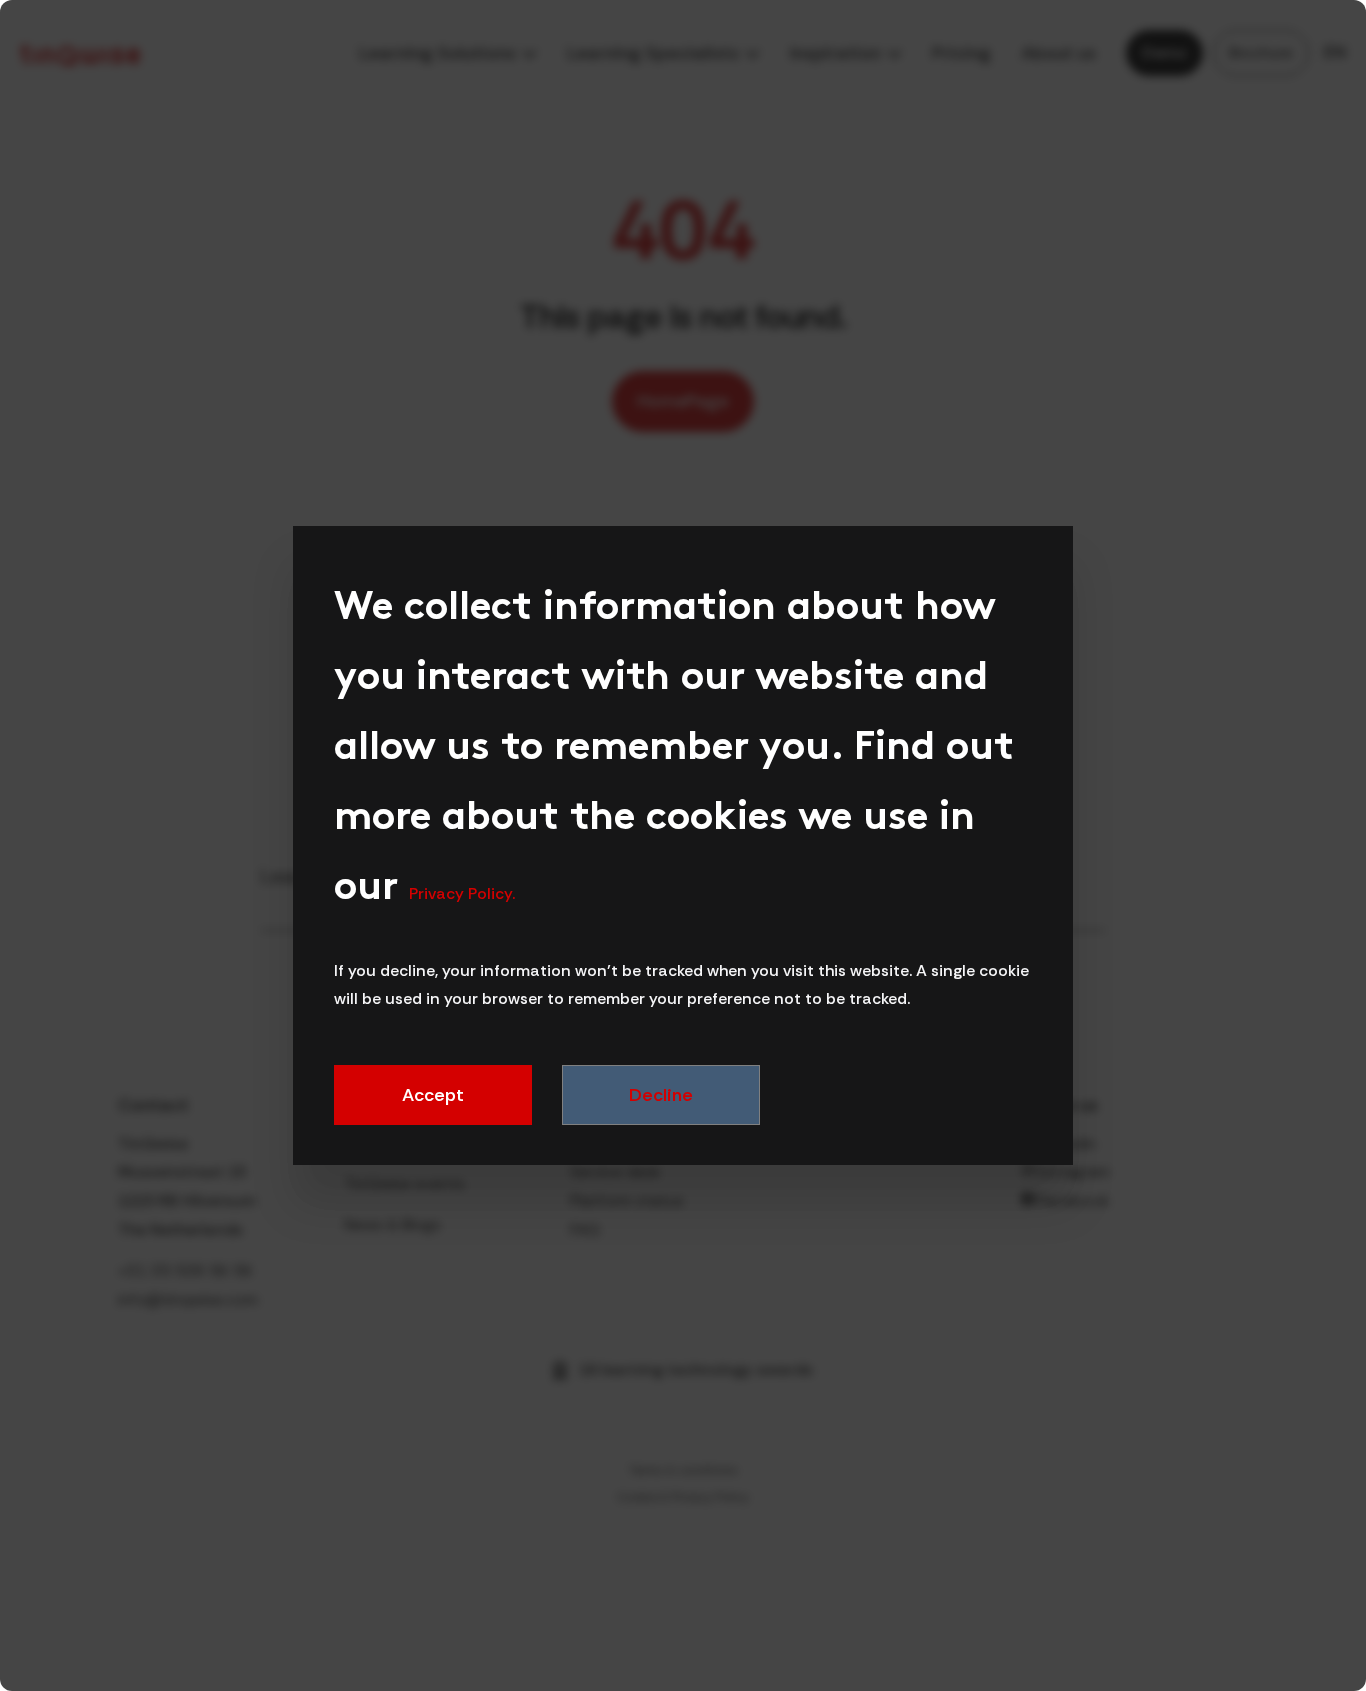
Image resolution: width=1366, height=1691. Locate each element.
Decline (660, 1095)
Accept (432, 1095)
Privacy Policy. (462, 893)
